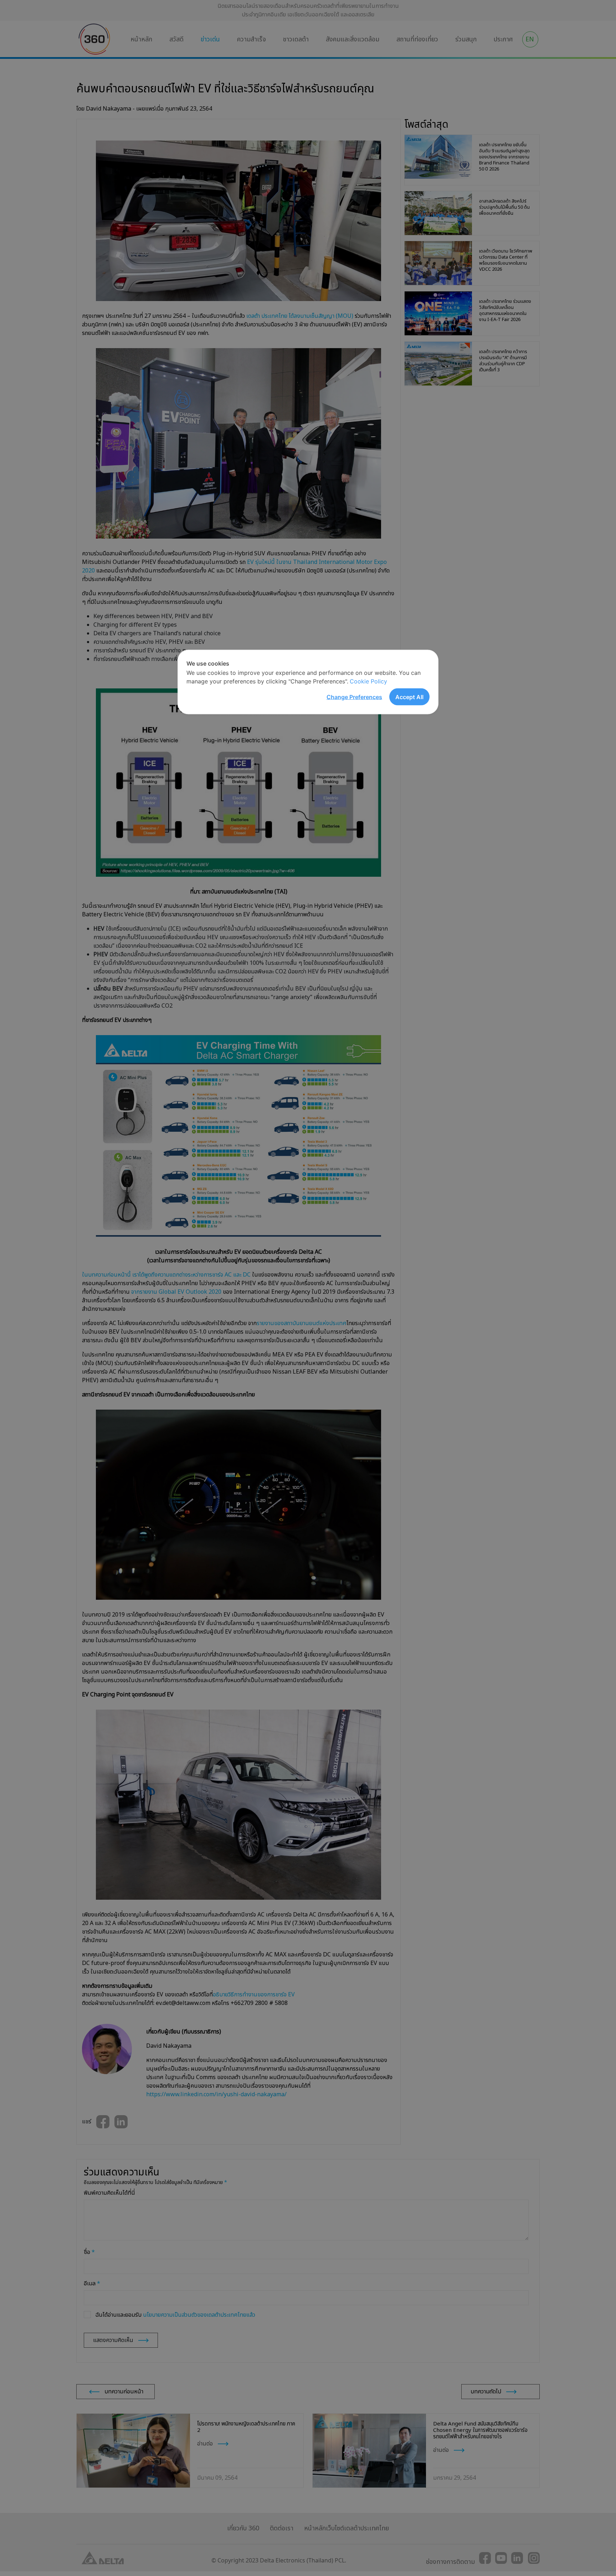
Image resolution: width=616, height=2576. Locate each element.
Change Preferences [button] (354, 697)
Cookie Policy (368, 681)
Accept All (409, 697)
